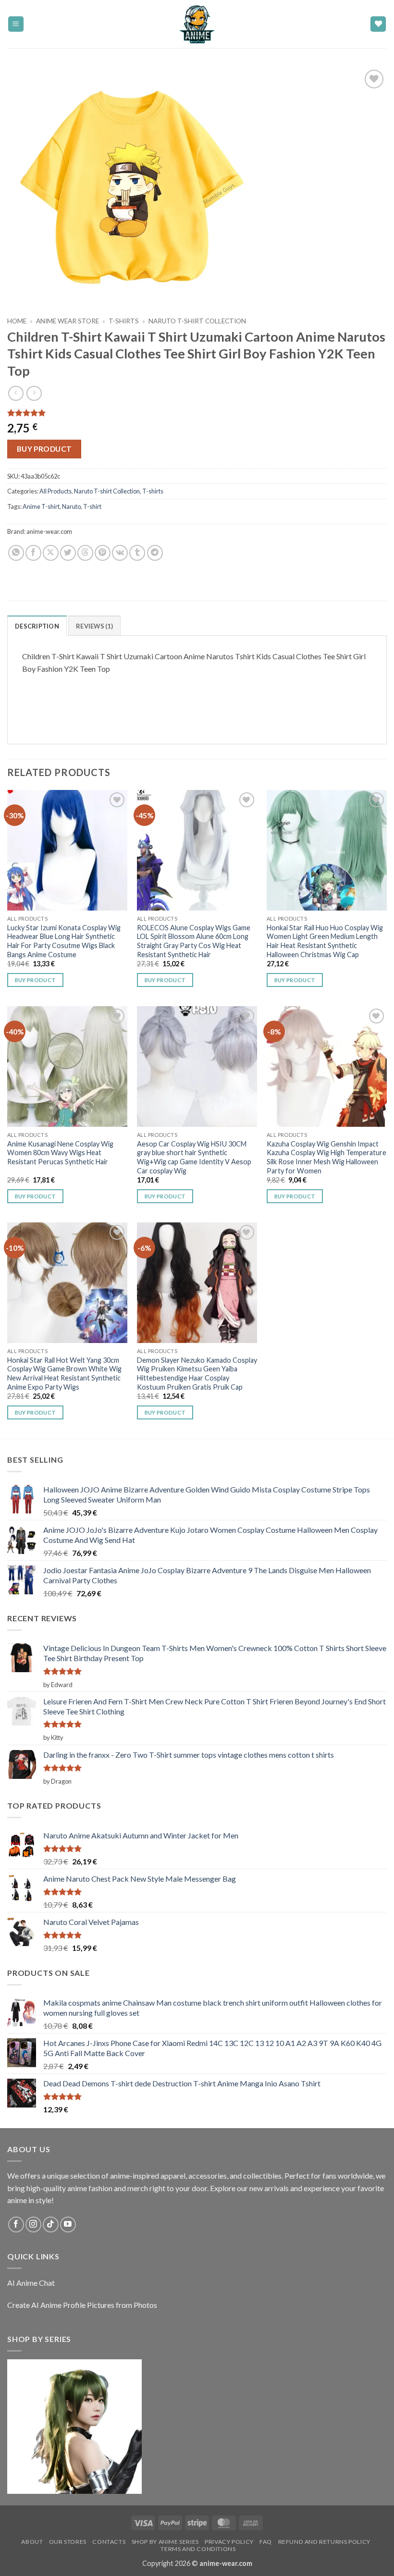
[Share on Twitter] (68, 553)
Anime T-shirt (41, 506)
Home (17, 321)
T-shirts (124, 321)
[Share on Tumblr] (137, 553)
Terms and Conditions (198, 2549)
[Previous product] (34, 393)
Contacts (109, 2542)
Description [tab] (37, 626)
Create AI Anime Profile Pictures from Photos (82, 2305)
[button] (16, 24)
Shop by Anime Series (165, 2542)
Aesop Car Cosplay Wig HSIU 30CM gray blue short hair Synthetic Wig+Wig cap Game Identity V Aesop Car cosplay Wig (194, 1157)
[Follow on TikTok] (51, 2225)
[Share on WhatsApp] (16, 553)
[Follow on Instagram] (33, 2225)
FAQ (266, 2542)
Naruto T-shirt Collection (197, 321)
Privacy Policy (229, 2542)
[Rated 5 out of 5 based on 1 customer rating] (197, 413)
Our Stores (68, 2542)
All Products (55, 491)
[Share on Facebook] (33, 553)
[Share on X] (51, 553)
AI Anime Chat (31, 2283)
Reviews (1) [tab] (94, 626)
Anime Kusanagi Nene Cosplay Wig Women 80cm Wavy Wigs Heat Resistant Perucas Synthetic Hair (60, 1153)
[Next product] (16, 393)
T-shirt (92, 506)
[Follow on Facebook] (16, 2225)
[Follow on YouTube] (68, 2225)
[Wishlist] (378, 24)
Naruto (71, 506)
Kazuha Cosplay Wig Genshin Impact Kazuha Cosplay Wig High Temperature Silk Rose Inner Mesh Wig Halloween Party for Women (326, 1157)
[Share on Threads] (85, 553)
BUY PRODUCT (44, 449)
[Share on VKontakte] (120, 553)
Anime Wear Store (68, 321)
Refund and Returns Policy (324, 2542)
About (32, 2542)
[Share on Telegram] (155, 553)
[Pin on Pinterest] (103, 553)
